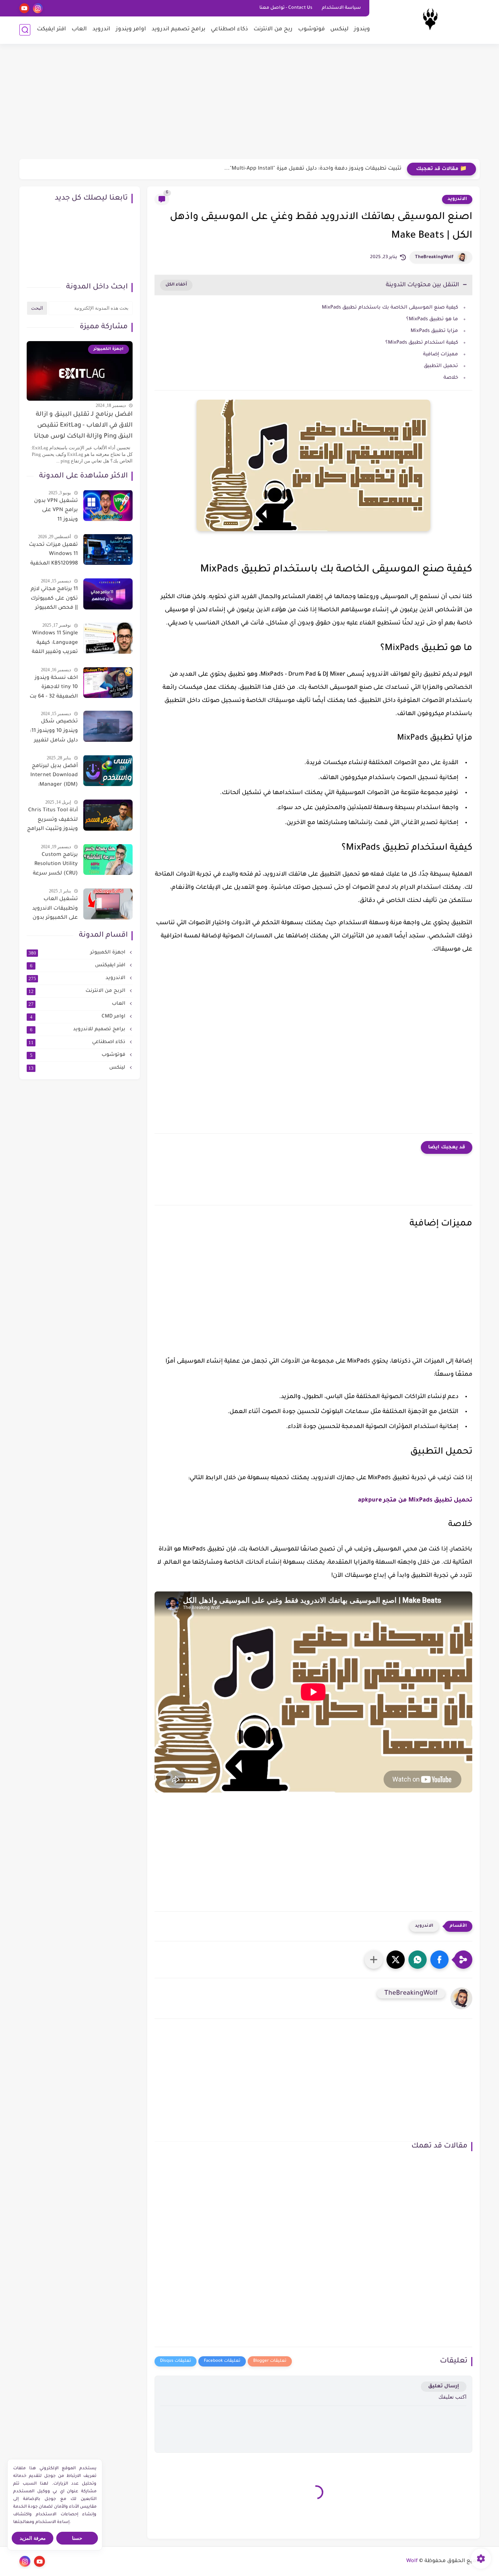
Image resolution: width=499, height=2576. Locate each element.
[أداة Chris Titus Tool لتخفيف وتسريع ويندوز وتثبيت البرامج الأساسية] (108, 815)
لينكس (339, 29)
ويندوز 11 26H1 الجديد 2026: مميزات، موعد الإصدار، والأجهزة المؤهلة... (318, 169)
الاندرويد (457, 199)
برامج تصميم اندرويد (178, 29)
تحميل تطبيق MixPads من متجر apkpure (415, 1500)
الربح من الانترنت (78, 991)
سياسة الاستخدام (341, 8)
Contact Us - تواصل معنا (286, 8)
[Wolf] (430, 21)
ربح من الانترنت (273, 29)
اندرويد (101, 29)
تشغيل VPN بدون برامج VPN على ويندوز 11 (56, 510)
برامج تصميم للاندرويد (79, 1030)
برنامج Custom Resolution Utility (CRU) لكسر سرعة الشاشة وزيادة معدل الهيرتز (55, 865)
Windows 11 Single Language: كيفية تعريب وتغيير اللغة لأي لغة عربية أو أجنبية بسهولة (55, 644)
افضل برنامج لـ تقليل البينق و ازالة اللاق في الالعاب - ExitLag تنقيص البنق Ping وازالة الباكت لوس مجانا (83, 426)
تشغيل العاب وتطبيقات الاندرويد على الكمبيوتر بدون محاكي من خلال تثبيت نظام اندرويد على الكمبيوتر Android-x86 (55, 910)
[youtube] (24, 8)
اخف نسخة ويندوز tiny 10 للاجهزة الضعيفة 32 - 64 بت (54, 687)
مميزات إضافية (441, 354)
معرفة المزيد (33, 2538)
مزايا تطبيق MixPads (434, 331)
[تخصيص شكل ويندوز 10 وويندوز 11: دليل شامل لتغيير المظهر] (108, 726)
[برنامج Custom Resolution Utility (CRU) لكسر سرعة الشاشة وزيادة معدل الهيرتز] (108, 859)
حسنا (77, 2538)
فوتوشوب (311, 29)
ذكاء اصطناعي (229, 29)
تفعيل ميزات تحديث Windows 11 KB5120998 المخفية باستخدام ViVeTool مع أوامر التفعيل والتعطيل (53, 555)
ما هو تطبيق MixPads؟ (432, 319)
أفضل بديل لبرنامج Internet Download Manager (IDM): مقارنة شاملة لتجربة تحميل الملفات (53, 777)
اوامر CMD (79, 1017)
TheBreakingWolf (434, 257)
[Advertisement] (249, 102)
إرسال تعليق (444, 2386)
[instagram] (38, 8)
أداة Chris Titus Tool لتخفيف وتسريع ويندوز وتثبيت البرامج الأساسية (52, 821)
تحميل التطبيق (441, 366)
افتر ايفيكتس (79, 966)
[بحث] (25, 30)
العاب (79, 29)
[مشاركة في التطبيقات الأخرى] (374, 1960)
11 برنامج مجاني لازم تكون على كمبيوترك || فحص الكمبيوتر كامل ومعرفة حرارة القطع (54, 600)
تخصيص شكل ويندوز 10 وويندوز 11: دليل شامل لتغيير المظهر (54, 732)
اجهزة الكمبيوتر (78, 953)
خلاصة (451, 378)
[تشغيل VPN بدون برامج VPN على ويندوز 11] (108, 505)
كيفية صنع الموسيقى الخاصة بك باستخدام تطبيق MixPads (390, 308)
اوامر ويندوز (131, 29)
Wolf (412, 2561)
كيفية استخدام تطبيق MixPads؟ (422, 343)
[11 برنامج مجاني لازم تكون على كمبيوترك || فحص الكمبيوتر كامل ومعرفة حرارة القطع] (108, 594)
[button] (439, 1960)
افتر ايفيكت (52, 29)
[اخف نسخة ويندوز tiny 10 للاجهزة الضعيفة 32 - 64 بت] (108, 682)
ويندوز (362, 29)
